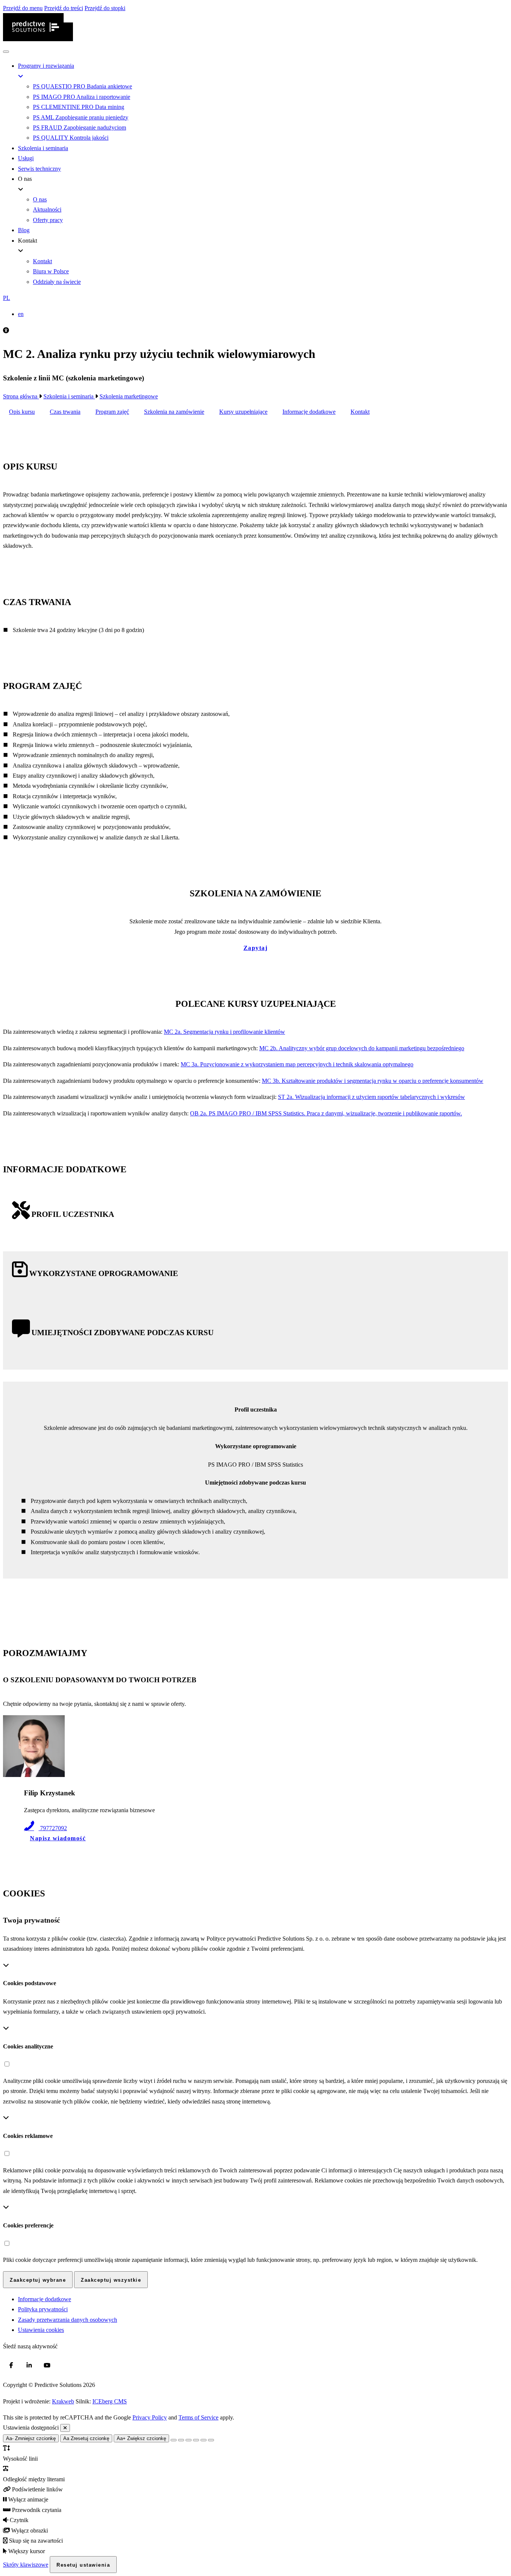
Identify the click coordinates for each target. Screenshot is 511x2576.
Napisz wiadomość (58, 1838)
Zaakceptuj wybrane (38, 2280)
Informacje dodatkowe (309, 412)
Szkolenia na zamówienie (174, 412)
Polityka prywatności (43, 2309)
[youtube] (47, 2366)
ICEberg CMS (110, 2401)
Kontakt (360, 412)
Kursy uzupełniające (243, 412)
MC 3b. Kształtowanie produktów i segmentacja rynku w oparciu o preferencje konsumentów (373, 1081)
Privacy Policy (150, 2417)
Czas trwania (65, 412)
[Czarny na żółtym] (204, 2440)
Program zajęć (112, 412)
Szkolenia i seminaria (69, 396)
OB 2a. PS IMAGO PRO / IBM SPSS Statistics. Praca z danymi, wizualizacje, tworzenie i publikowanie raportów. (326, 1113)
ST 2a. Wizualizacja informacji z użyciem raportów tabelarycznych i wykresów (371, 1097)
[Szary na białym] (189, 2440)
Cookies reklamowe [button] (28, 2136)
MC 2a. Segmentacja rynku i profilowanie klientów (224, 1032)
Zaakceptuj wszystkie (111, 2280)
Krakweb (63, 2401)
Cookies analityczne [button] (28, 2046)
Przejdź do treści (64, 8)
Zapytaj (256, 948)
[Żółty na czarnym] (174, 2440)
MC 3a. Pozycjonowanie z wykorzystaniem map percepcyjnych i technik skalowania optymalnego (297, 1064)
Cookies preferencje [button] (28, 2225)
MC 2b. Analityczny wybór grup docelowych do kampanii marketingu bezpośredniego (362, 1048)
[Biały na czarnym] (181, 2440)
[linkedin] (29, 2366)
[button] (255, 298)
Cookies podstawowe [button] (30, 1983)
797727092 (53, 1828)
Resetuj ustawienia (83, 2565)
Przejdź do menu (23, 8)
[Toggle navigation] (6, 52)
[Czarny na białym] (196, 2440)
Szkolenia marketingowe (129, 396)
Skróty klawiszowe (26, 2565)
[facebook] (11, 2366)
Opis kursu (22, 412)
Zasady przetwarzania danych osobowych (68, 2320)
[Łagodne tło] (211, 2440)
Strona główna (21, 396)
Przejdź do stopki (105, 8)
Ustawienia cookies (41, 2330)
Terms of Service (198, 2417)
